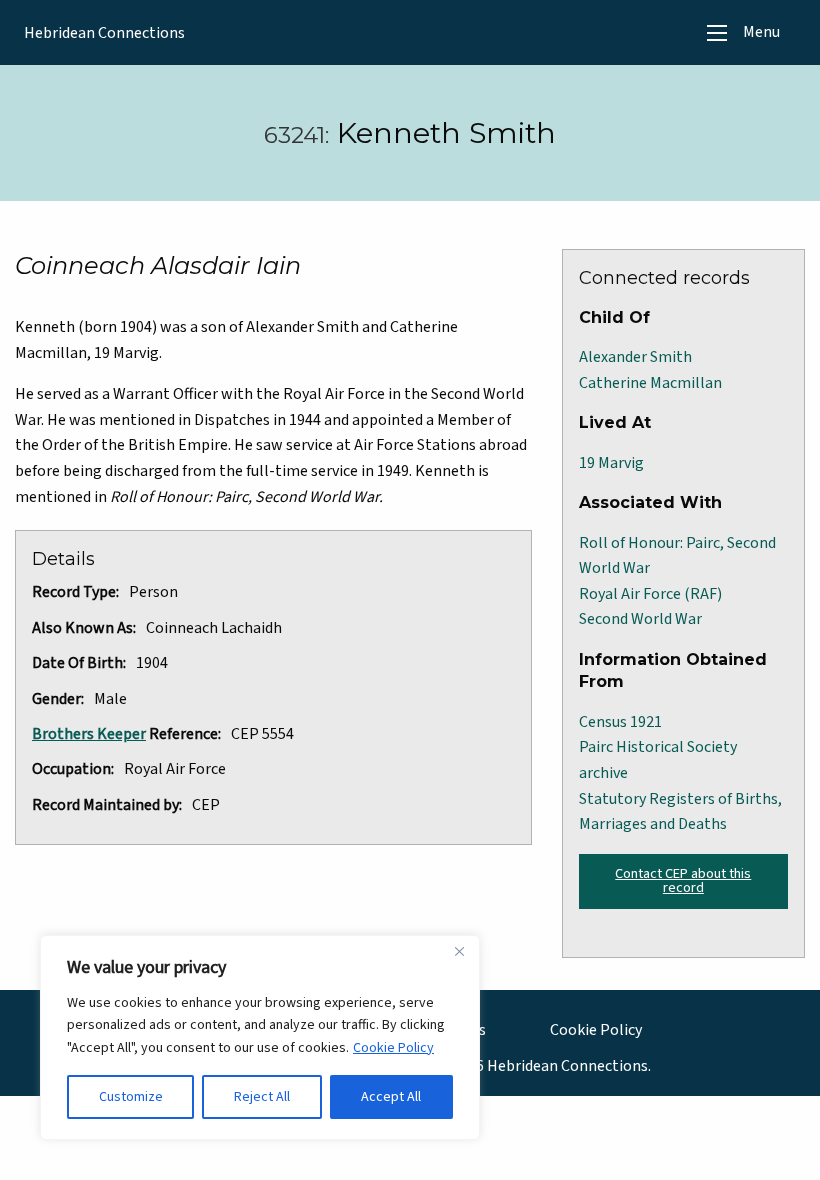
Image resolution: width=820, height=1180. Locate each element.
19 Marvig (611, 463)
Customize (131, 1097)
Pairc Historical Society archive (658, 760)
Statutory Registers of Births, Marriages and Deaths (680, 812)
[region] (260, 1037)
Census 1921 (620, 722)
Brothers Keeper (89, 734)
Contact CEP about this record (683, 880)
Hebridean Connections (104, 33)
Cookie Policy (393, 1048)
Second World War (640, 619)
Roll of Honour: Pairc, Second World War (677, 556)
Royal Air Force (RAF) (650, 594)
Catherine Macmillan (650, 383)
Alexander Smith (635, 357)
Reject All (262, 1097)
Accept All (391, 1097)
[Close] (459, 952)
